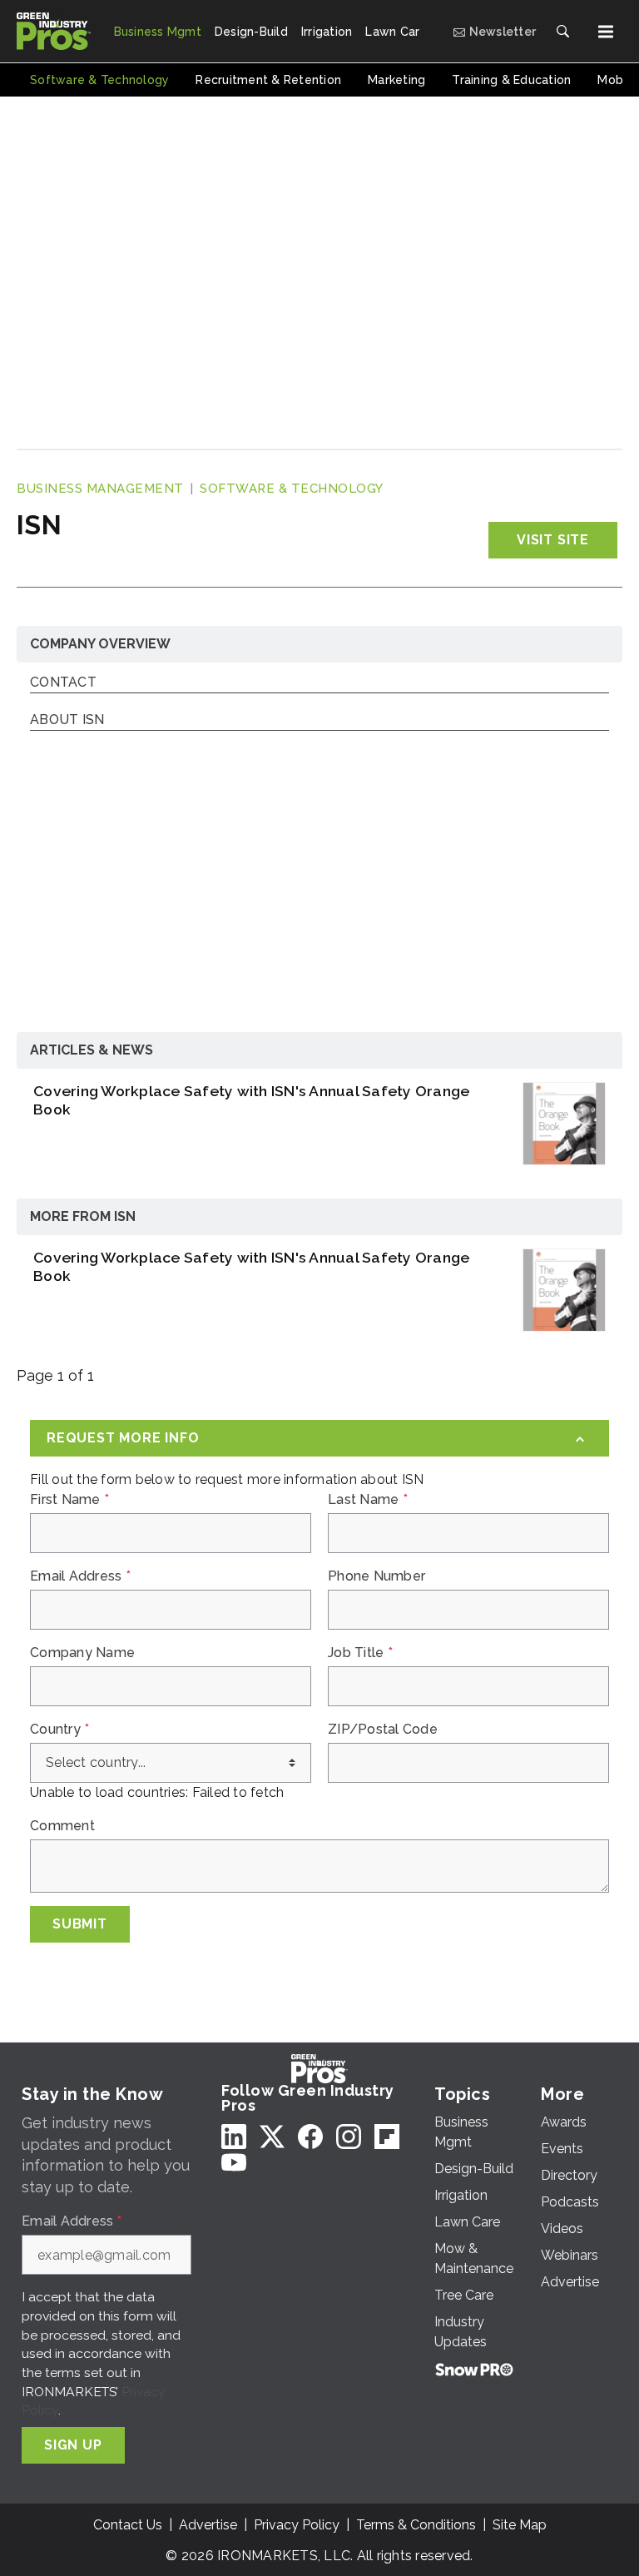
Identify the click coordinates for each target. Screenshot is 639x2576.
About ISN (67, 720)
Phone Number (376, 1576)
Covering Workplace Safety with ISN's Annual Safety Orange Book (251, 1100)
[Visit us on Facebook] (310, 2136)
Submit (80, 1924)
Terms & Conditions (416, 2525)
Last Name (368, 1500)
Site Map (520, 2525)
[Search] (562, 32)
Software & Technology (292, 489)
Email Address (80, 1576)
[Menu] (606, 32)
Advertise (208, 2525)
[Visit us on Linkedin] (234, 2136)
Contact (63, 683)
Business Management (100, 489)
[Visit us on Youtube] (234, 2162)
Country (59, 1730)
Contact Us (128, 2525)
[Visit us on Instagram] (349, 2136)
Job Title (360, 1653)
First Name (69, 1500)
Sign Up (73, 2445)
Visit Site (553, 540)
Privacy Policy (297, 2525)
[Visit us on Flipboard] (387, 2136)
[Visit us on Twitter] (272, 2136)
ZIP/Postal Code (383, 1730)
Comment (62, 1826)
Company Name (82, 1653)
